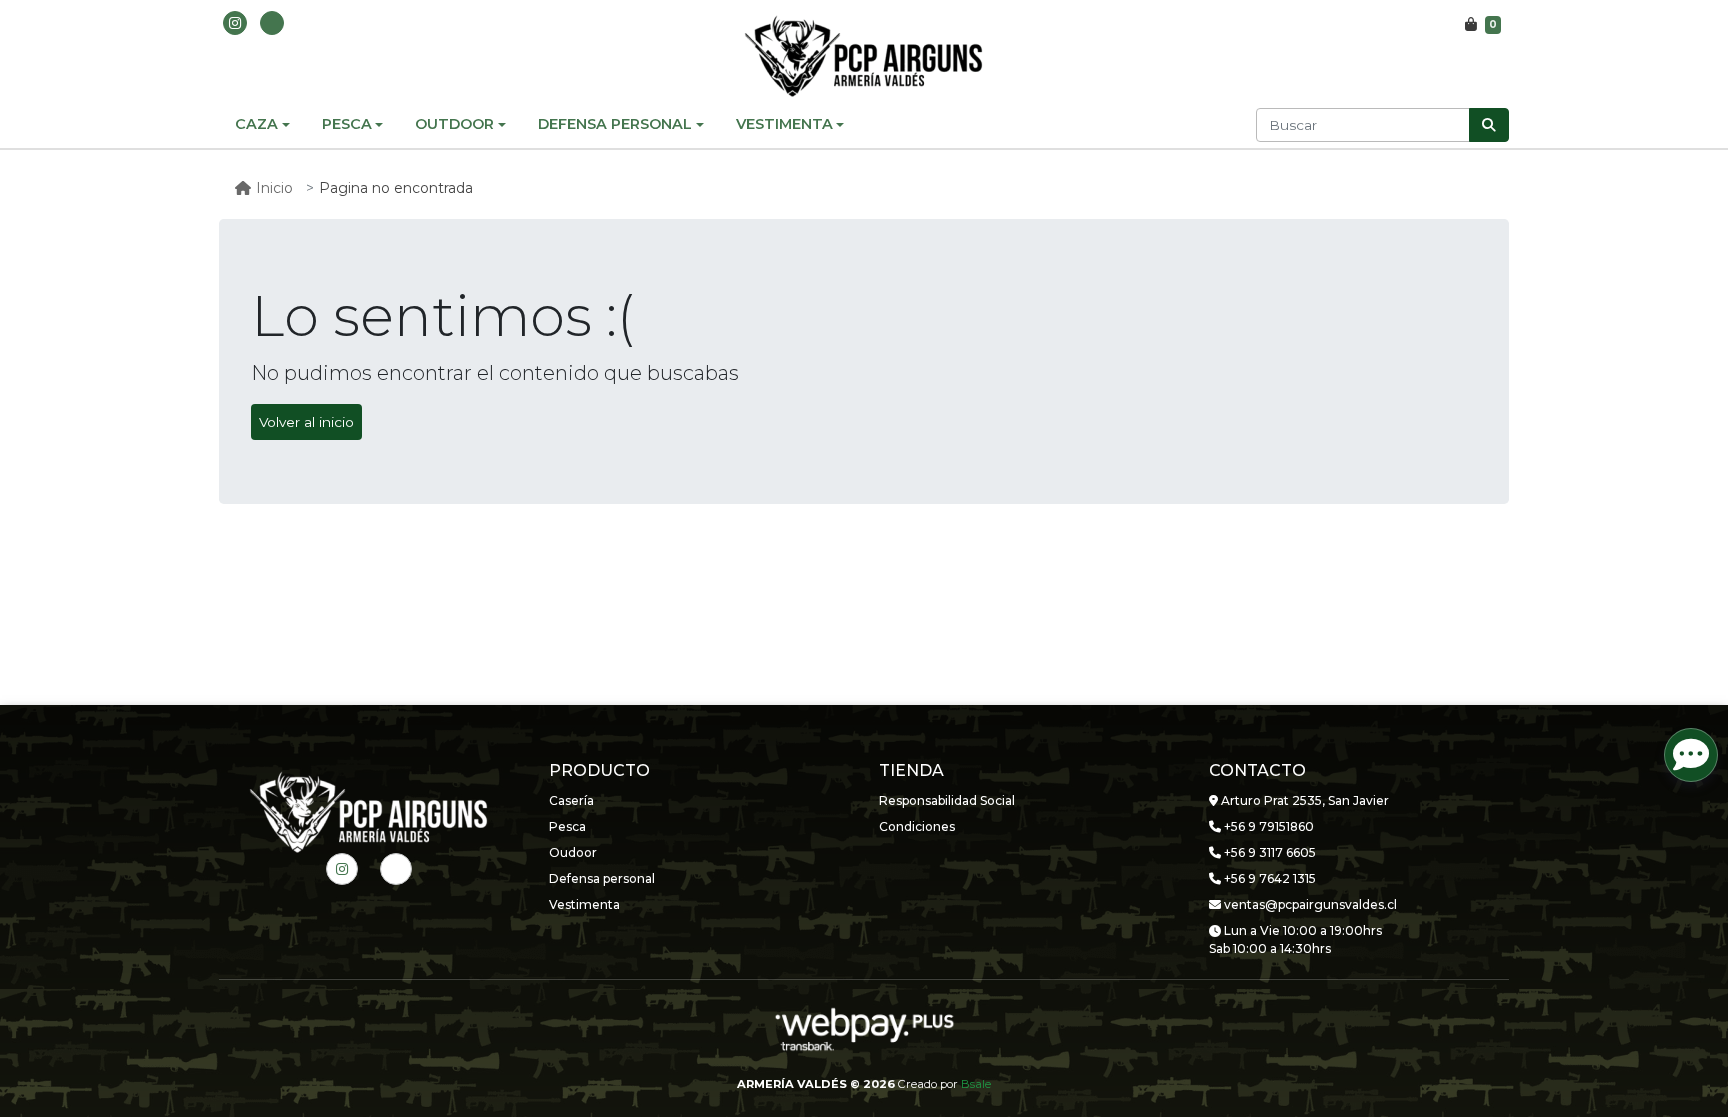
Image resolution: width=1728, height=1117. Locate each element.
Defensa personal (602, 878)
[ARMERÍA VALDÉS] (864, 56)
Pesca (567, 826)
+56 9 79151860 (1267, 826)
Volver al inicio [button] (306, 422)
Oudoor (573, 852)
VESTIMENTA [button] (784, 124)
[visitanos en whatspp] (272, 23)
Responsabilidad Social (947, 800)
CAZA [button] (256, 124)
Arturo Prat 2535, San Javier (1303, 800)
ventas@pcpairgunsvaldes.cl (1309, 904)
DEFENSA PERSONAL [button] (615, 124)
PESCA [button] (347, 124)
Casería (571, 800)
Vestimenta (584, 904)
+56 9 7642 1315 (1268, 878)
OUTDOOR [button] (454, 124)
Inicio (274, 188)
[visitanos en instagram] (235, 23)
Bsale (976, 1084)
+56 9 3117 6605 (1268, 852)
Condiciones (917, 826)
